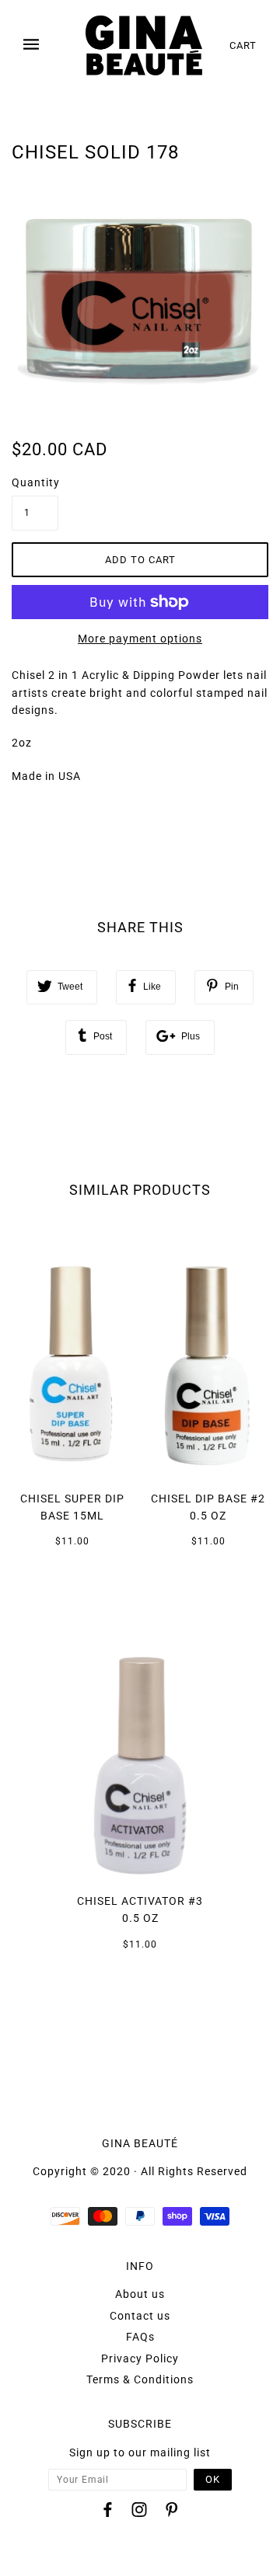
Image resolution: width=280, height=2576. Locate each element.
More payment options (140, 639)
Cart (243, 45)
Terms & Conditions (140, 2379)
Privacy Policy (140, 2358)
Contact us (140, 2316)
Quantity (35, 482)
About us (140, 2294)
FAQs (140, 2337)
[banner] (144, 45)
